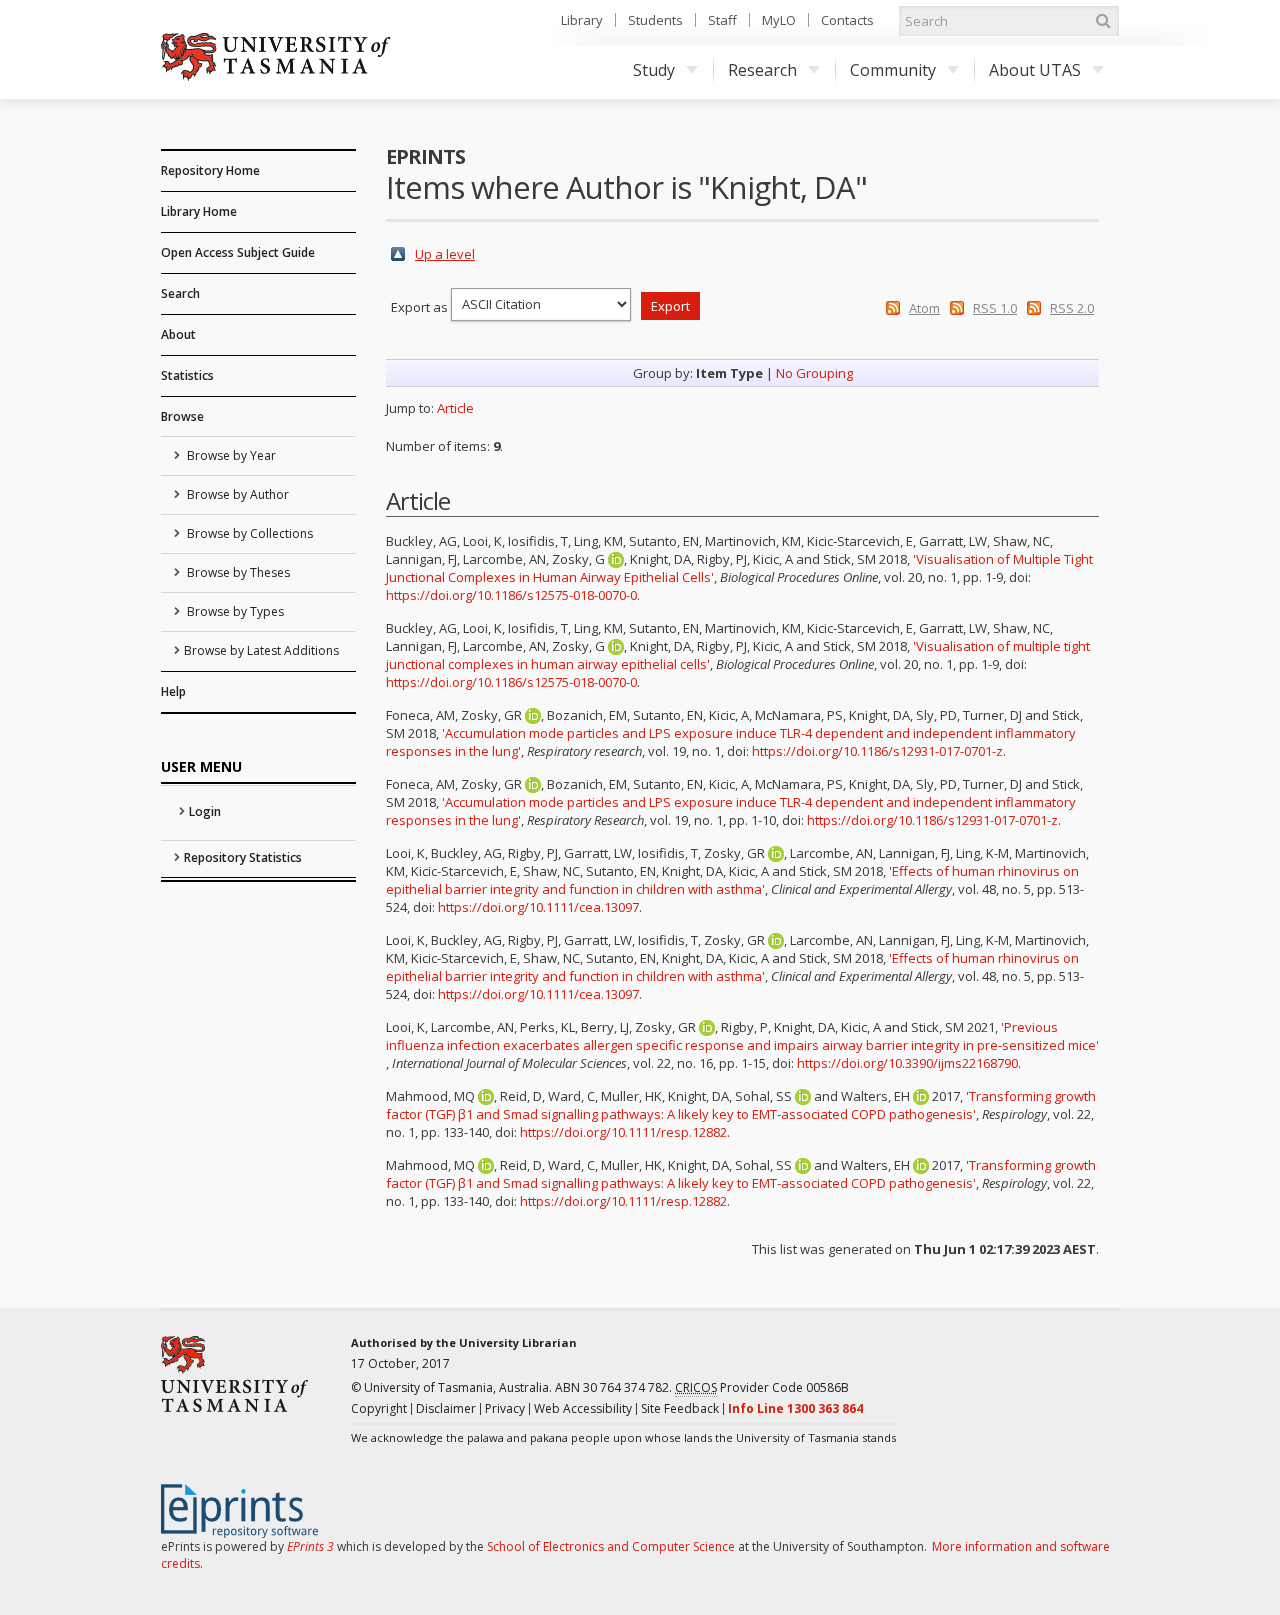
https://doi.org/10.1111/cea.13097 (538, 907)
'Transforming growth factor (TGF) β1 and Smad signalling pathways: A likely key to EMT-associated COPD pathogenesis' (741, 1105)
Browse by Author (236, 494)
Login (205, 811)
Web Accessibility (583, 1408)
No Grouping (814, 373)
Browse (182, 416)
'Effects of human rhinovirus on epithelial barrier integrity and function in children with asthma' (732, 880)
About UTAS (1035, 70)
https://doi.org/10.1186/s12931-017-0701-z (877, 751)
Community (893, 70)
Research (762, 70)
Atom (924, 308)
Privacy (505, 1408)
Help (173, 691)
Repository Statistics (243, 857)
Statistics (187, 375)
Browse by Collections (248, 533)
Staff (722, 20)
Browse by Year (230, 455)
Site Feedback (680, 1408)
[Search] (1103, 21)
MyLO (779, 20)
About (178, 334)
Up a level (445, 254)
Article (455, 408)
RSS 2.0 (1072, 308)
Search (180, 293)
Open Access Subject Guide (238, 252)
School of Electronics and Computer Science (611, 1546)
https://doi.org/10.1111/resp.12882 (623, 1132)
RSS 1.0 (995, 308)
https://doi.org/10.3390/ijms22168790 (907, 1063)
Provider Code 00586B (762, 1387)
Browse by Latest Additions (261, 650)
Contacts (847, 20)
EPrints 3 (310, 1546)
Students (655, 20)
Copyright (379, 1408)
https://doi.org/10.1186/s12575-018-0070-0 (511, 595)
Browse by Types (234, 611)
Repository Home (210, 170)
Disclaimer (446, 1408)
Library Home (199, 211)
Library (582, 20)
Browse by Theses (237, 572)
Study (654, 70)
